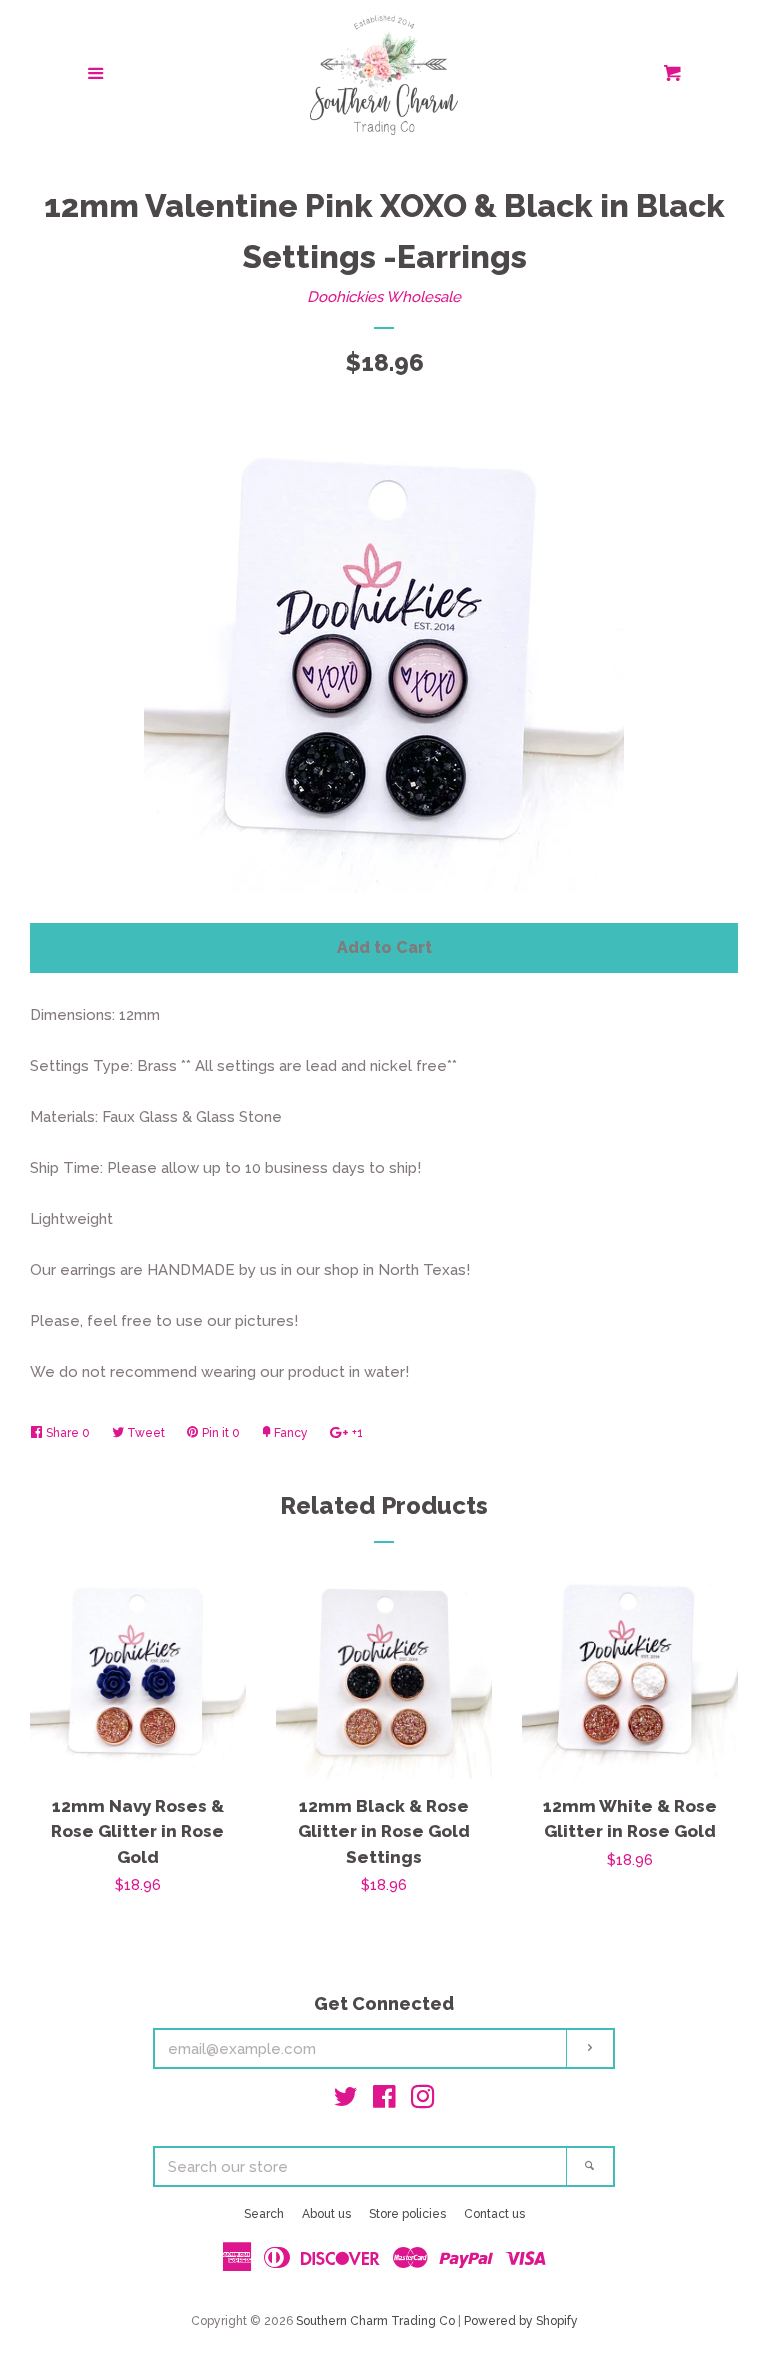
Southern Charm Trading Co (375, 2321)
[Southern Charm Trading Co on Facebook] (384, 2101)
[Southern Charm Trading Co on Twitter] (346, 2101)
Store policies (407, 2214)
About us (326, 2214)
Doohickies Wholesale (384, 297)
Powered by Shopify (521, 2321)
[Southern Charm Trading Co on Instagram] (423, 2101)
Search (264, 2214)
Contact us (494, 2214)
